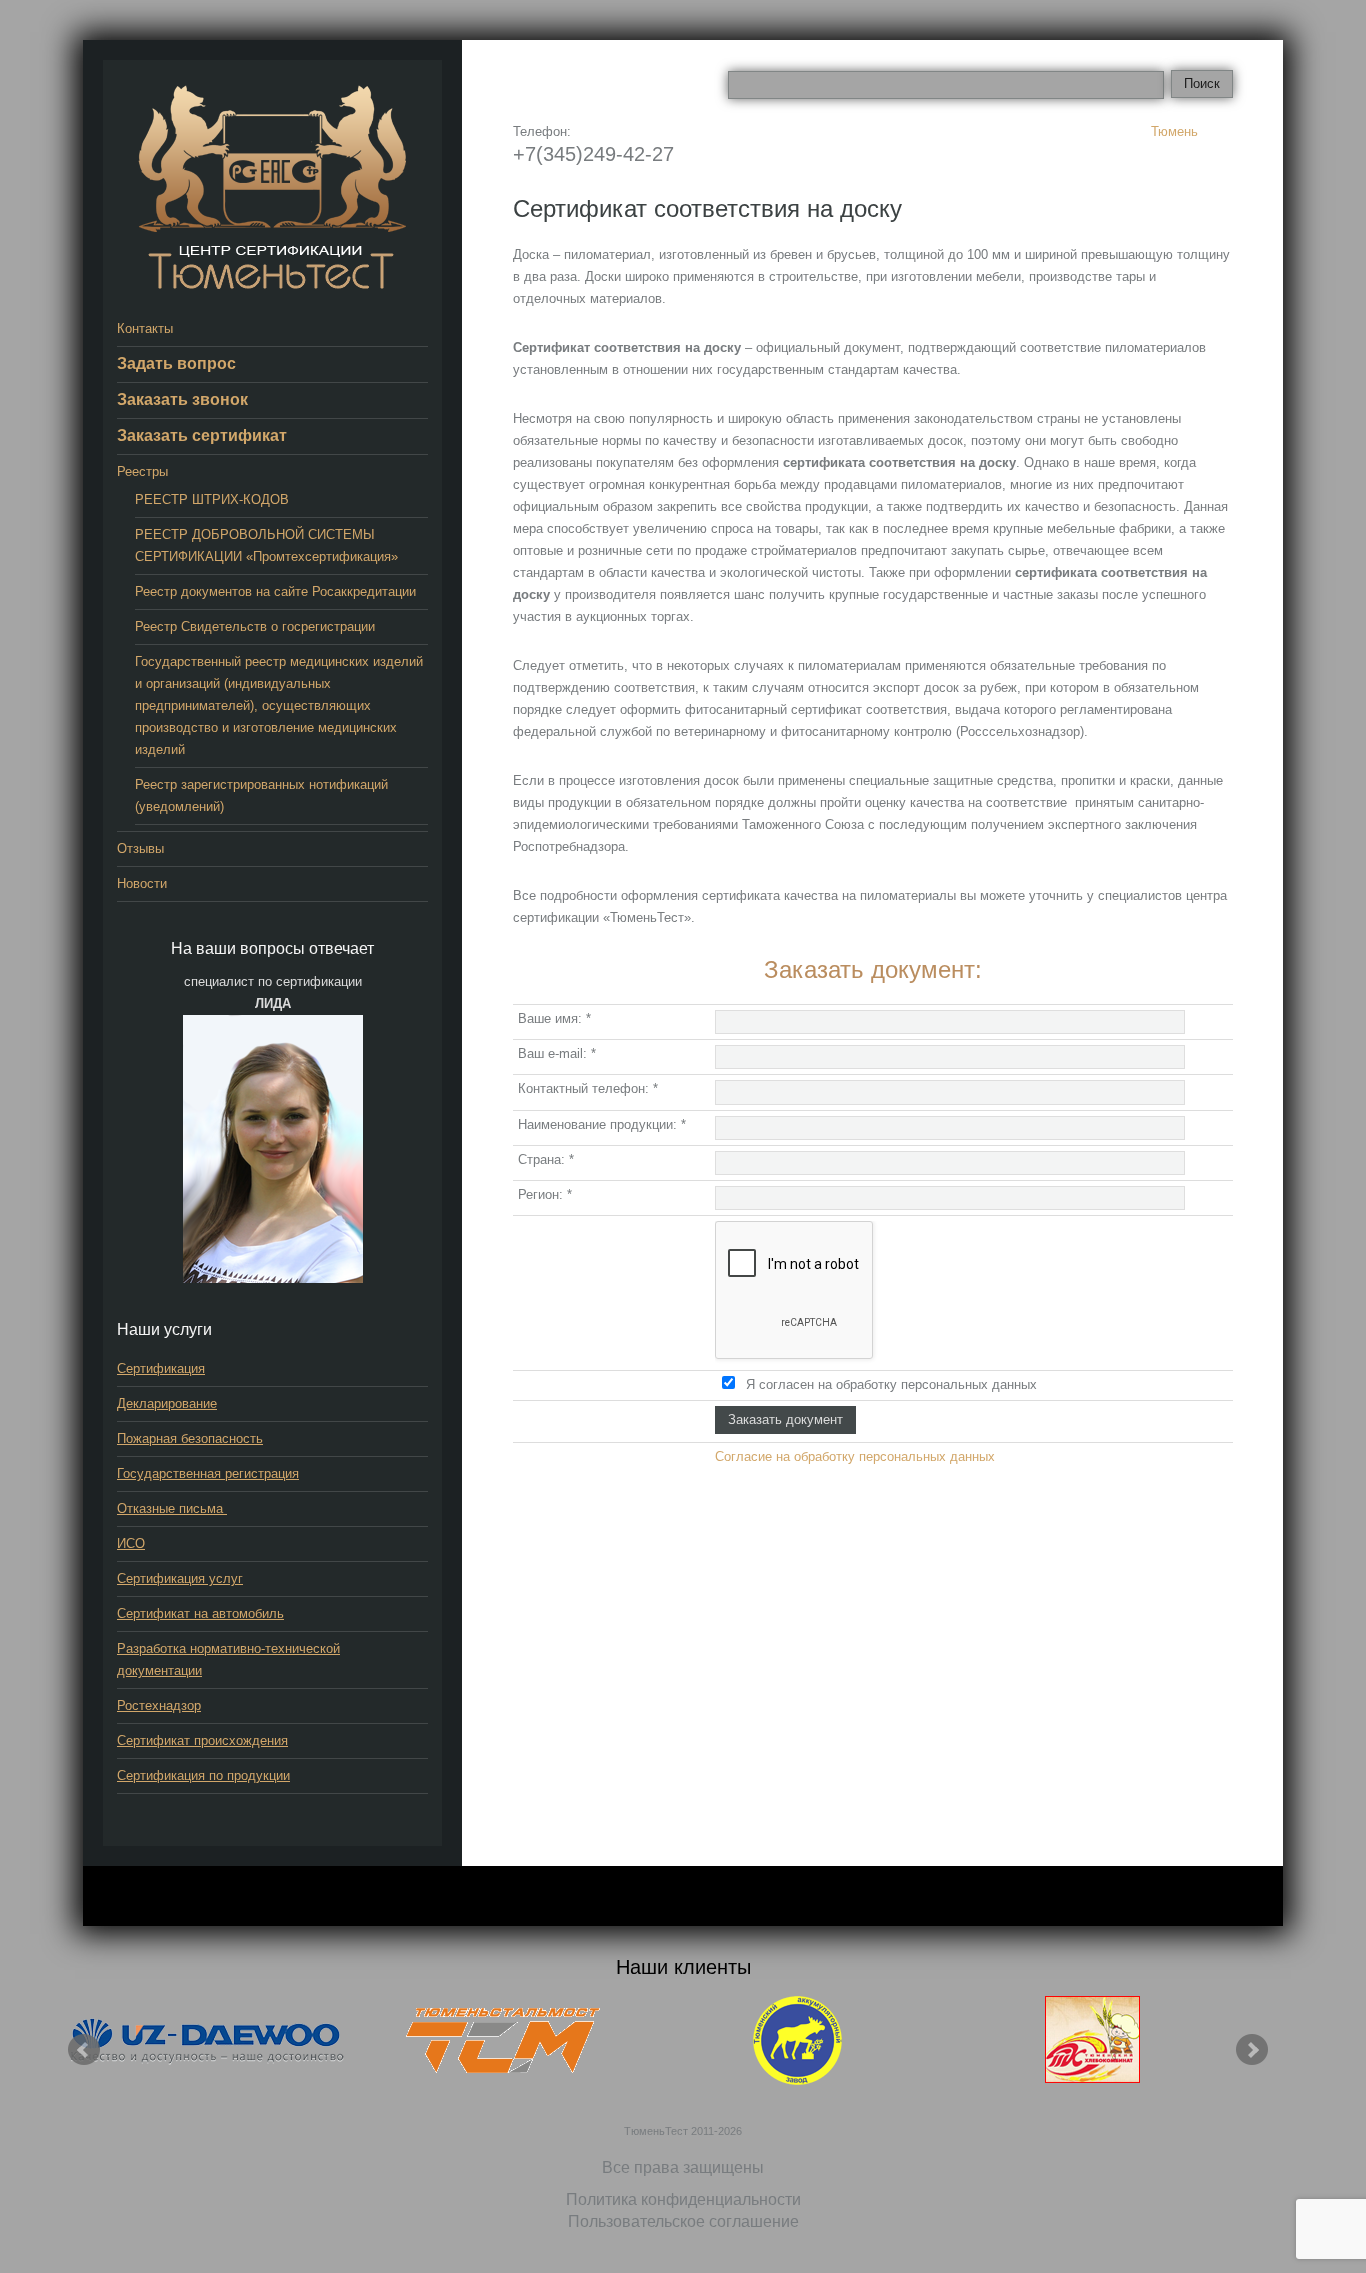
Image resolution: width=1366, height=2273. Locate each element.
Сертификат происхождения (202, 1740)
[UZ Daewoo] (208, 2040)
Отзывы (140, 848)
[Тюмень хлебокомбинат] (1093, 2040)
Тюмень (1174, 131)
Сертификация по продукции (203, 1775)
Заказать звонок (182, 399)
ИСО (131, 1543)
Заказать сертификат (202, 435)
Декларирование (167, 1403)
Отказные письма (172, 1508)
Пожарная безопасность (190, 1438)
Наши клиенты (683, 1967)
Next (1252, 2050)
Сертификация (161, 1368)
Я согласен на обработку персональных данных (891, 1384)
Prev (84, 2050)
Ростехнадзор (159, 1705)
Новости (142, 883)
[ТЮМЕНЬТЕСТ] (272, 186)
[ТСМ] (503, 2040)
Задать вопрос (176, 363)
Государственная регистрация (208, 1473)
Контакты (145, 328)
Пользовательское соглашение (683, 2221)
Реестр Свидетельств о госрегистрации (255, 626)
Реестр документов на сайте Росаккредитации (275, 591)
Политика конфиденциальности (683, 2199)
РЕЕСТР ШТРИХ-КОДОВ (212, 499)
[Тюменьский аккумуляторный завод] (798, 2040)
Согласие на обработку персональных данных (855, 1456)
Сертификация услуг (180, 1578)
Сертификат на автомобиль (200, 1613)
